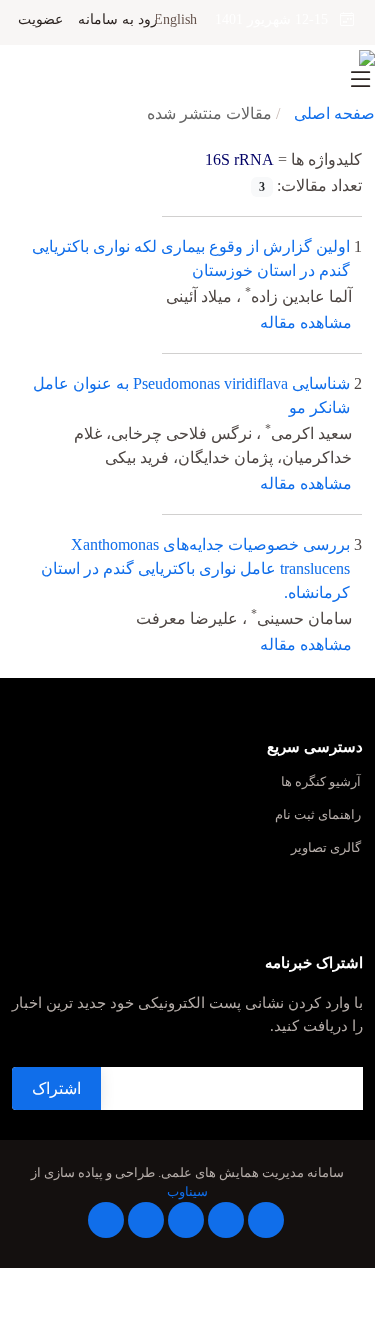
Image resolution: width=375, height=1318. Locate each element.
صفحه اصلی (334, 113)
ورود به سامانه (121, 20)
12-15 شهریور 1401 (277, 19)
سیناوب (187, 1192)
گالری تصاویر (326, 848)
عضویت (40, 20)
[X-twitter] (226, 1220)
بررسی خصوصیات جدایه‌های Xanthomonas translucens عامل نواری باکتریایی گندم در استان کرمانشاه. (195, 568)
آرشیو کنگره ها (321, 782)
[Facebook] (266, 1220)
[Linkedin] (186, 1220)
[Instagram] (146, 1220)
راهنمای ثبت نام (318, 815)
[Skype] (106, 1220)
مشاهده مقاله (306, 322)
